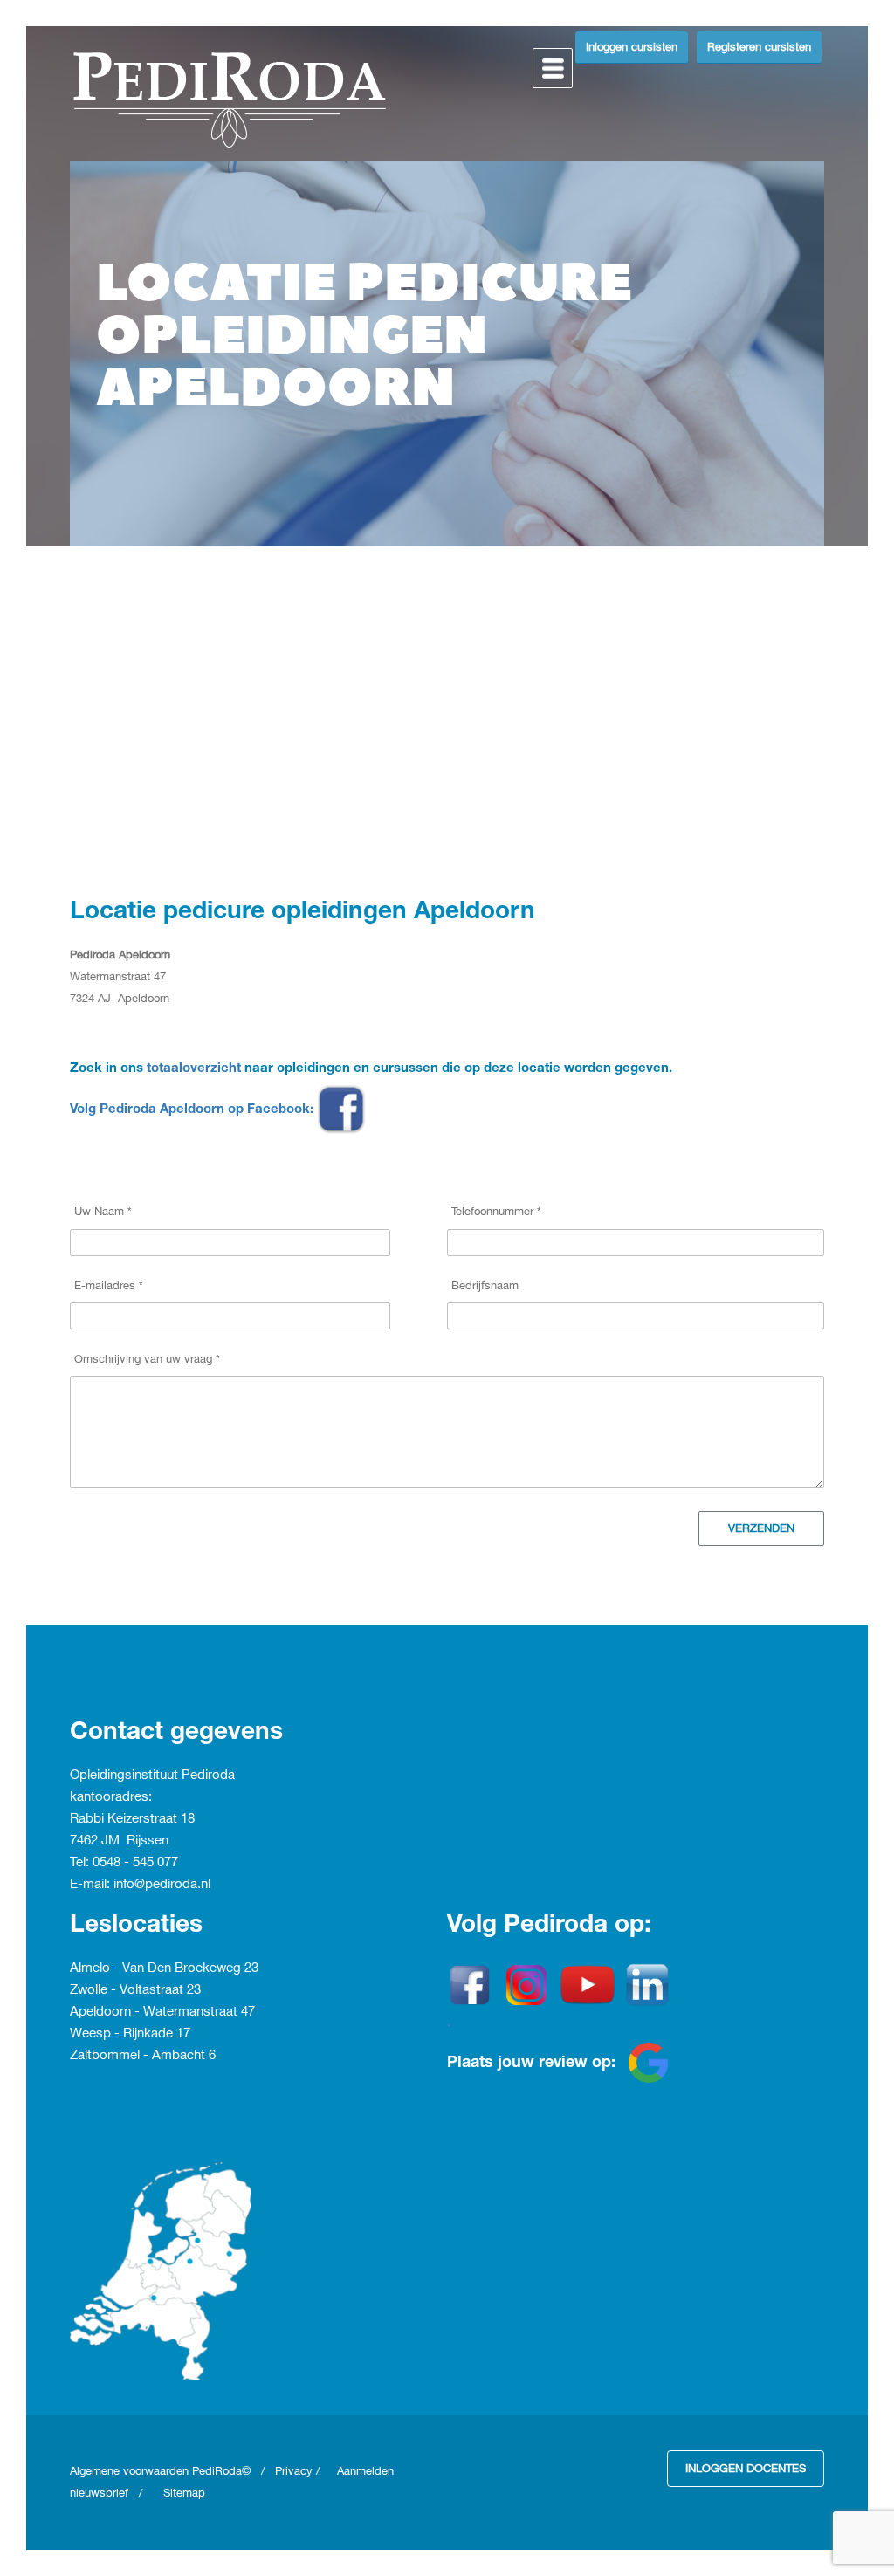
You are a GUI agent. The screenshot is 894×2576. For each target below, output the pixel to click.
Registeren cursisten (759, 47)
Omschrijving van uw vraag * (147, 1359)
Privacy (294, 2471)
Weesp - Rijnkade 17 (130, 2034)
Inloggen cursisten (632, 47)
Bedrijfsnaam (485, 1286)
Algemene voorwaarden (131, 2471)
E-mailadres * (109, 1286)
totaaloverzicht (194, 1069)
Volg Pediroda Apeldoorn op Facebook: (193, 1110)
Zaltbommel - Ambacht (139, 2056)
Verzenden (761, 1528)
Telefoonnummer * (496, 1212)
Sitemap (184, 2493)
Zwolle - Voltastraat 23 (135, 1990)
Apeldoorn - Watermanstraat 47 (162, 2012)
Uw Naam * (103, 1212)
